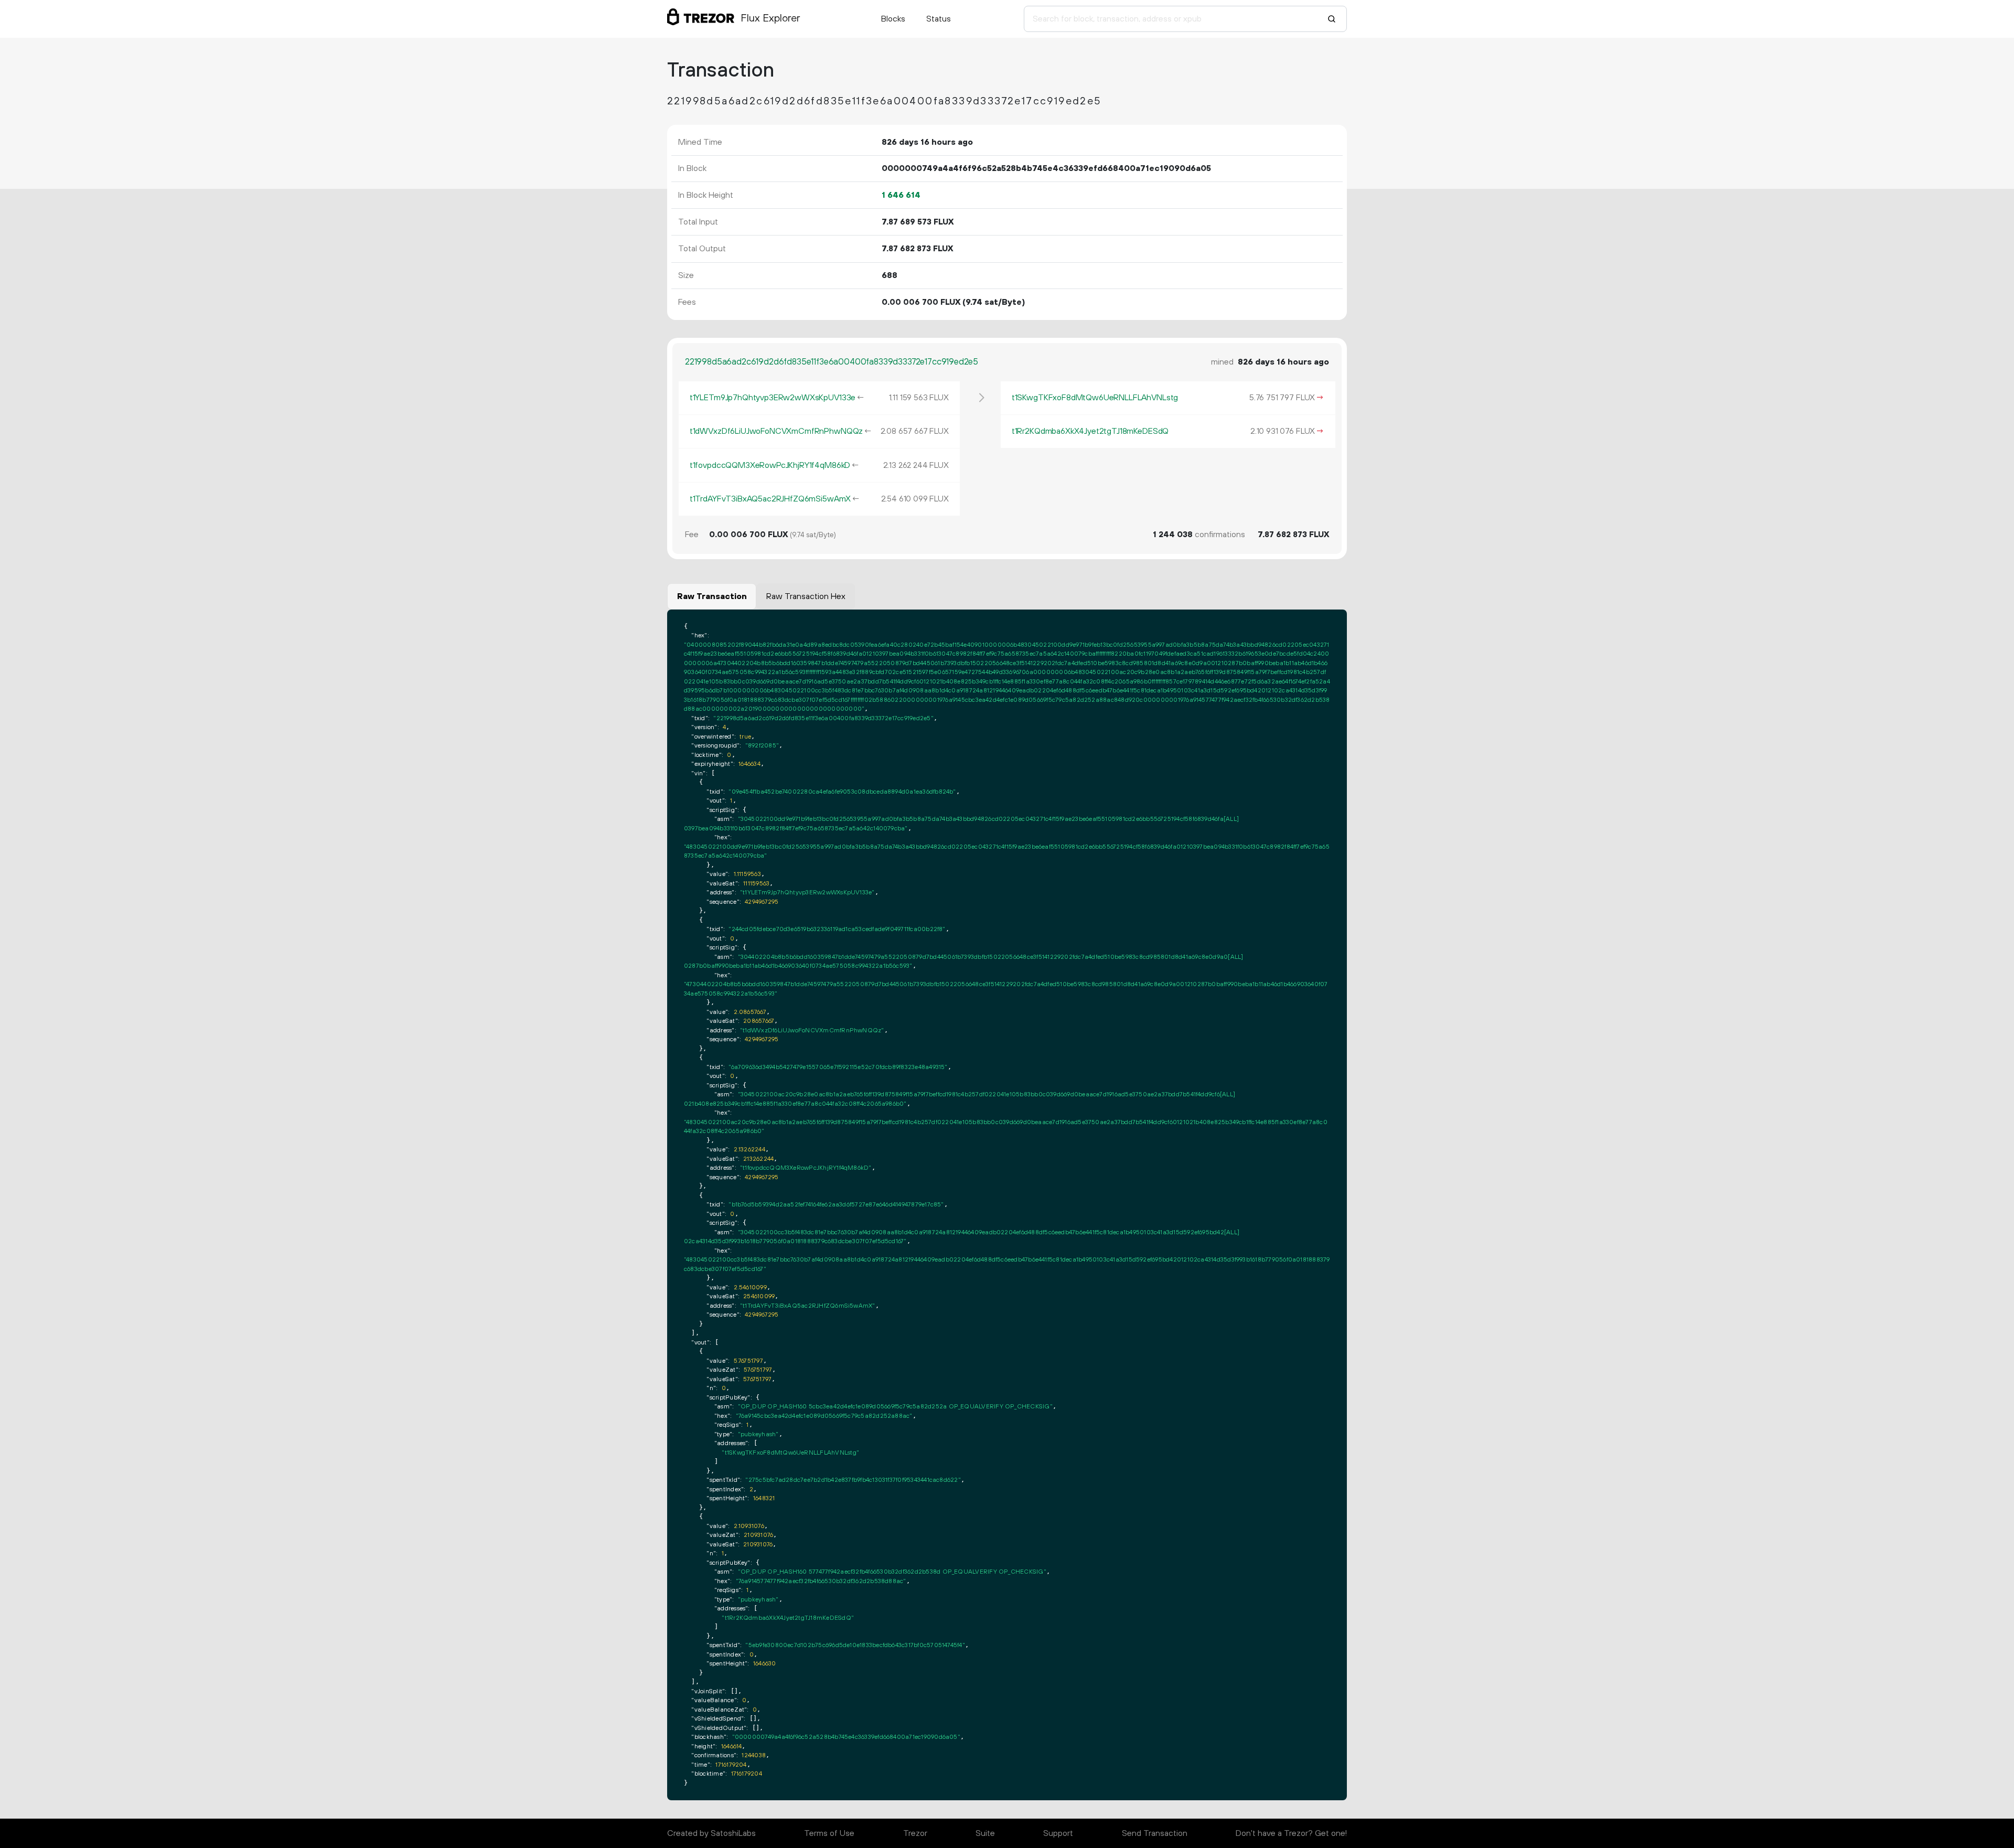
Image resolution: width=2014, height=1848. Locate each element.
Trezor (915, 1833)
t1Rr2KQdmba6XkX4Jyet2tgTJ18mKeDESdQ (1090, 431)
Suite (985, 1833)
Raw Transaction (712, 596)
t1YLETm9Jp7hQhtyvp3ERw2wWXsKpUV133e (773, 398)
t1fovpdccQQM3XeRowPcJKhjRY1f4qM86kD (770, 465)
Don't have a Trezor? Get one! (1291, 1833)
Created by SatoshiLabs (711, 1833)
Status (939, 19)
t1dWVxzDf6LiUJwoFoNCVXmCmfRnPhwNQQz (776, 431)
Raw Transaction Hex (806, 596)
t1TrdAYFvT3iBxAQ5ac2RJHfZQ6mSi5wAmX (770, 499)
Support (1058, 1833)
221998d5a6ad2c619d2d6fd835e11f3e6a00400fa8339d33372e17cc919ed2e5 (832, 362)
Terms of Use (829, 1833)
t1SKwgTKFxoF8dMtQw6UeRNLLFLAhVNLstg (1095, 398)
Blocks (893, 19)
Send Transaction (1155, 1833)
